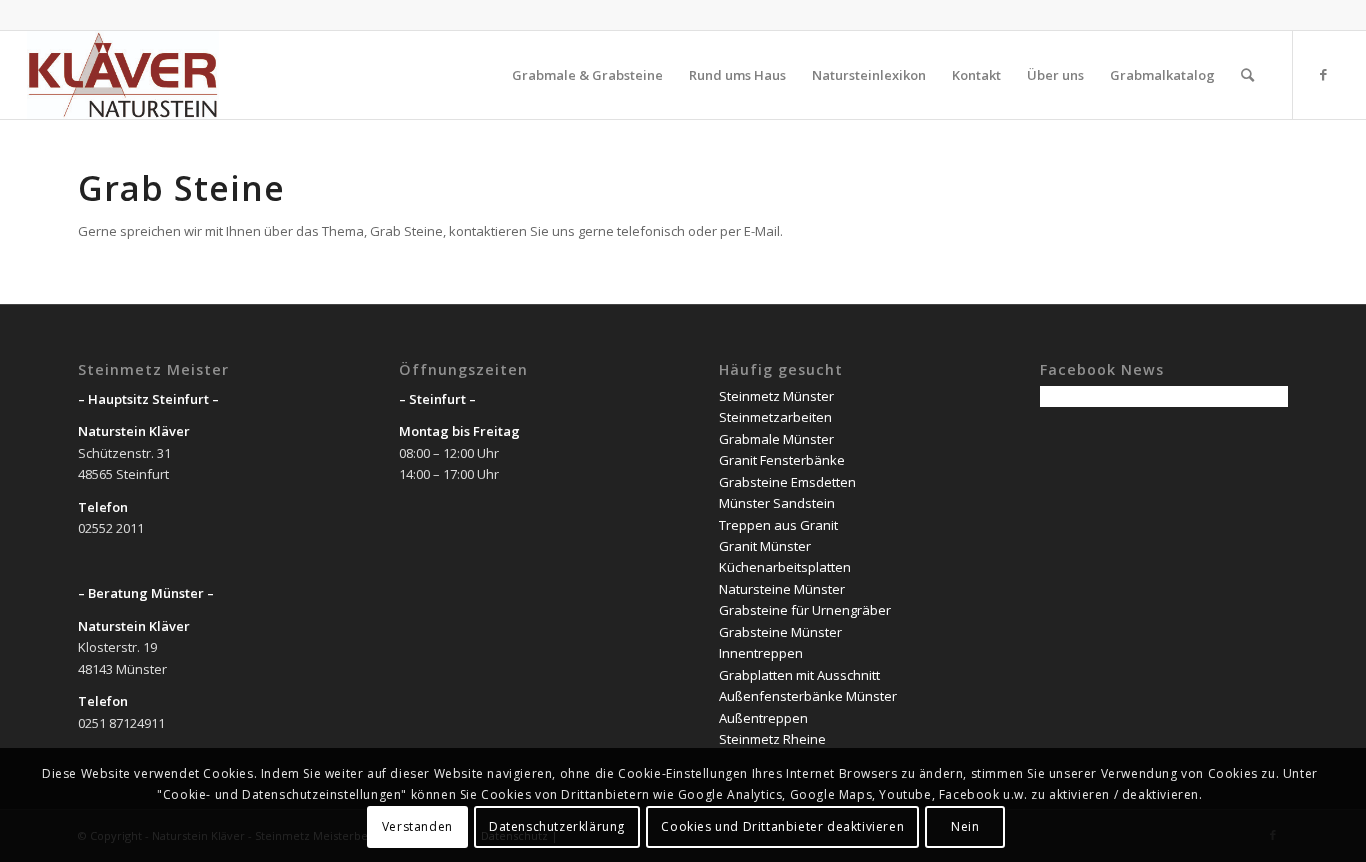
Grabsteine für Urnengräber (805, 610)
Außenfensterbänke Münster (808, 696)
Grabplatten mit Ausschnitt (799, 675)
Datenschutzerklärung (557, 826)
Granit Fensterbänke (782, 460)
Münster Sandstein (777, 503)
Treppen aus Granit (778, 525)
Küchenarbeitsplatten (785, 567)
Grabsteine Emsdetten (787, 482)
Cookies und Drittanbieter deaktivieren (782, 826)
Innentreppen (761, 653)
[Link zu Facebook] (1324, 74)
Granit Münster (765, 546)
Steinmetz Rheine (772, 739)
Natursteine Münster (782, 589)
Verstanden (417, 826)
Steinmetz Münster (776, 396)
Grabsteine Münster (780, 632)
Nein (965, 826)
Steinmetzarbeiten (775, 417)
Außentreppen (763, 718)
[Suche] (1247, 75)
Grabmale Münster (776, 439)
